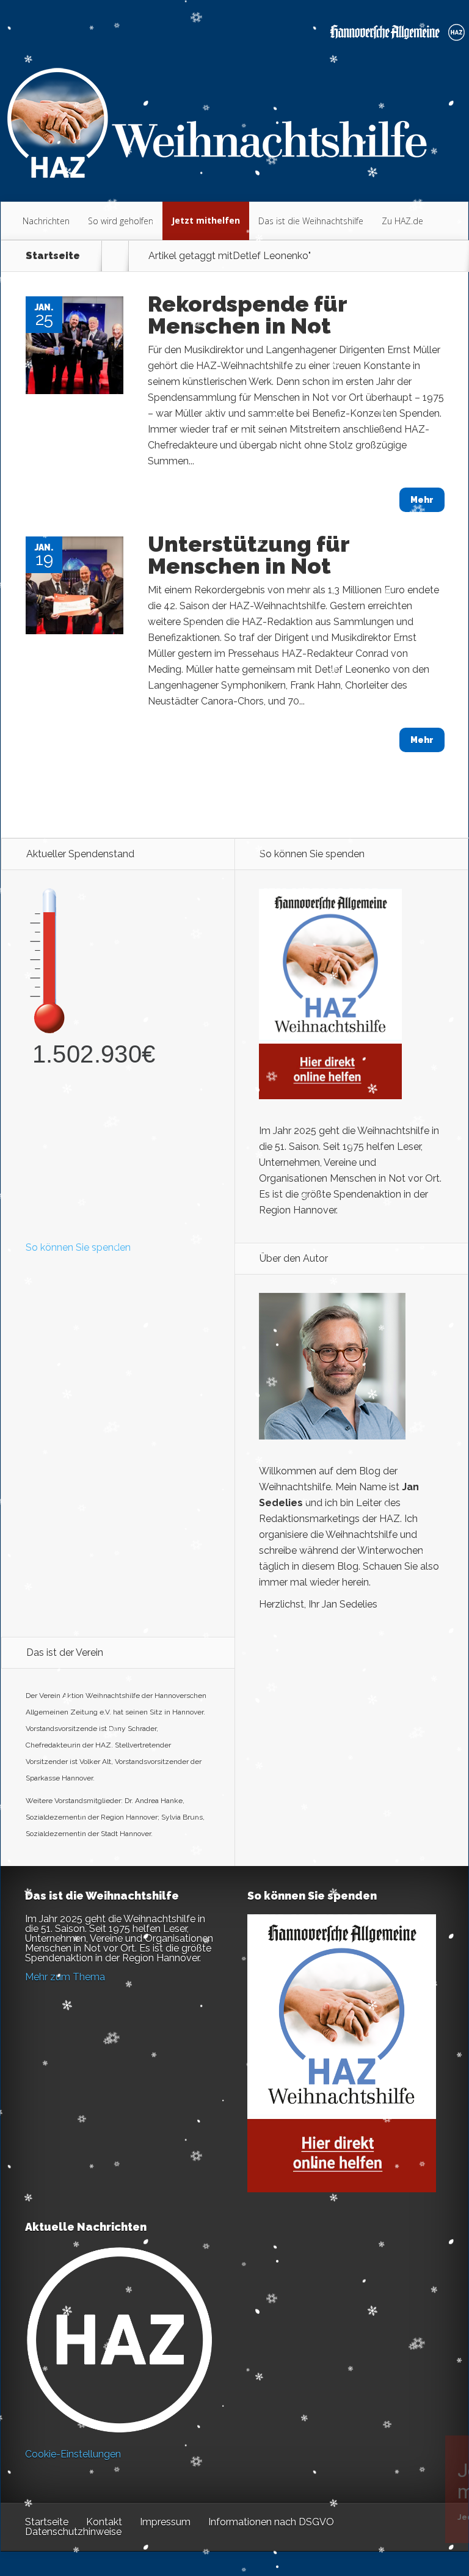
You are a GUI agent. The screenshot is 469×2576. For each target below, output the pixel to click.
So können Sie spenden (78, 1247)
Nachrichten (46, 221)
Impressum (165, 2522)
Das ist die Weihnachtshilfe (311, 221)
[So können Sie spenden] (330, 1096)
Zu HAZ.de (402, 221)
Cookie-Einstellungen (73, 2454)
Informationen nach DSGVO (271, 2522)
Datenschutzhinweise (73, 2532)
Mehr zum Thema (65, 1977)
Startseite (53, 256)
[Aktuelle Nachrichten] (119, 2340)
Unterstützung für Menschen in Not (249, 555)
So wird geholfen (121, 221)
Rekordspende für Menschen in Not (247, 315)
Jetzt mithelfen (206, 220)
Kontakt (104, 2522)
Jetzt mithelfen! (395, 2481)
